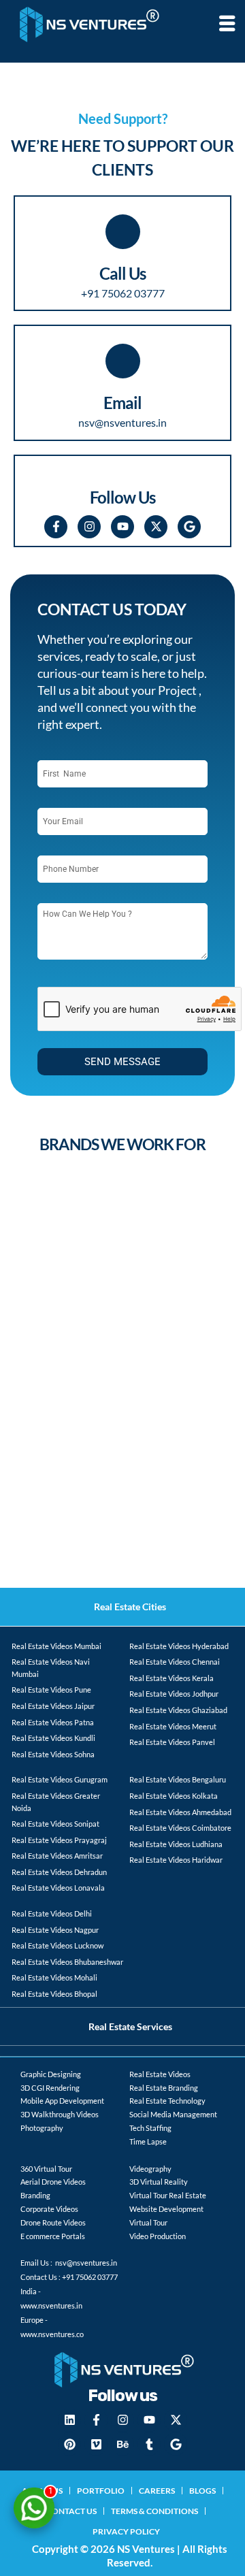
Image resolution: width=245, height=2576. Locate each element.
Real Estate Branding (164, 2088)
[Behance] (122, 2444)
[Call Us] (123, 232)
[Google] (189, 527)
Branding (35, 2195)
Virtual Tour (148, 2222)
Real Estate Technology (167, 2101)
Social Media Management (173, 2114)
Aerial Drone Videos (53, 2182)
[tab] (122, 1607)
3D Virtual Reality (159, 2182)
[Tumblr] (149, 2444)
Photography (42, 2128)
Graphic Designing (51, 2074)
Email (122, 403)
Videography (150, 2169)
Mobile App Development (62, 2101)
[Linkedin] (69, 2420)
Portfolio (101, 2491)
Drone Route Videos (53, 2222)
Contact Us (71, 2511)
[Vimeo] (96, 2444)
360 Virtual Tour (46, 2169)
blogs (202, 2491)
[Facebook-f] (56, 527)
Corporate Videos (49, 2209)
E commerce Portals (53, 2236)
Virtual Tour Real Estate (168, 2195)
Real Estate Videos (160, 2074)
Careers (157, 2491)
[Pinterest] (69, 2444)
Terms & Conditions (154, 2511)
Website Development (166, 2209)
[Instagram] (89, 527)
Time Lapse (148, 2141)
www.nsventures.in (51, 2305)
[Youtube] (122, 527)
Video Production (158, 2236)
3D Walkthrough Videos (60, 2114)
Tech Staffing (150, 2128)
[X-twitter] (156, 527)
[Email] (123, 361)
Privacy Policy (126, 2531)
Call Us (122, 273)
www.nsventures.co (52, 2334)
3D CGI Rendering (50, 2088)
